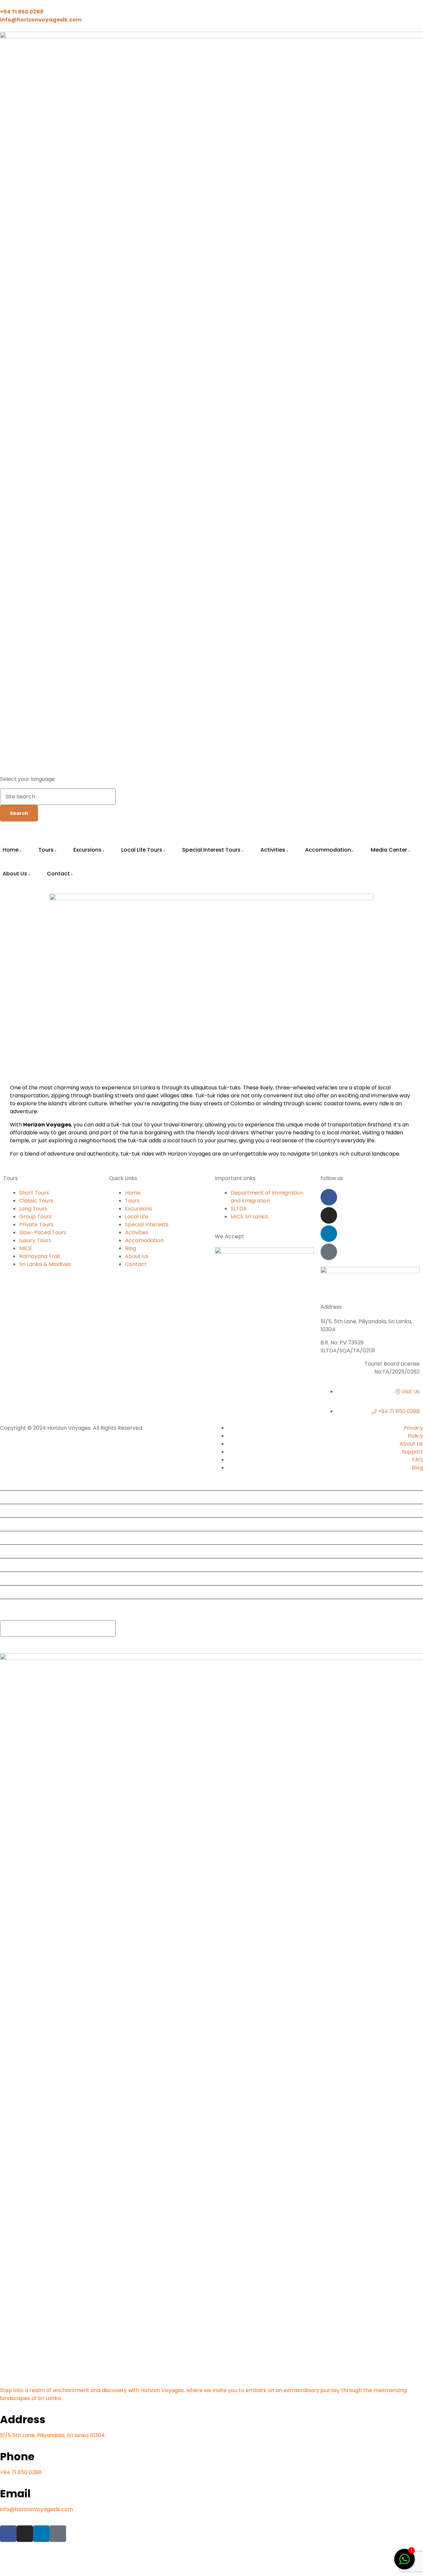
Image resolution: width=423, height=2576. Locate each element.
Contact (58, 874)
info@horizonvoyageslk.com (37, 2509)
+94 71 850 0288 (21, 2472)
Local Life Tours (142, 850)
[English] (291, 770)
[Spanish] (334, 770)
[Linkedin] (329, 1234)
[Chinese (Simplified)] (274, 770)
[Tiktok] (329, 1252)
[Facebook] (329, 1197)
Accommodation (328, 850)
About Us (14, 1592)
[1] (404, 2563)
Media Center (389, 850)
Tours (46, 850)
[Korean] (326, 770)
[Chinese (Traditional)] (283, 770)
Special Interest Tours (211, 850)
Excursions (87, 850)
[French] (300, 770)
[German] (309, 770)
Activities (273, 850)
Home (10, 1483)
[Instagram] (329, 1215)
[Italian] (317, 770)
